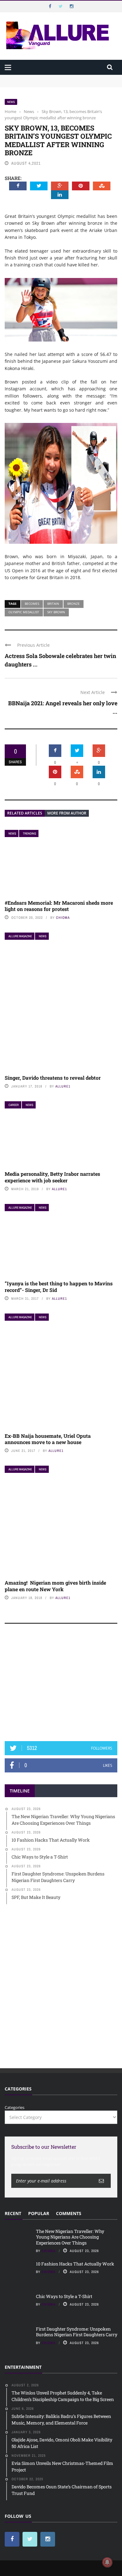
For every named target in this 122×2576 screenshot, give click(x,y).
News (11, 102)
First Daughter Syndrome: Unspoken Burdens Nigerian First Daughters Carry (77, 2332)
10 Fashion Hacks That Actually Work (75, 2264)
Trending (29, 833)
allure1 (63, 1086)
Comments (69, 2213)
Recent (13, 2213)
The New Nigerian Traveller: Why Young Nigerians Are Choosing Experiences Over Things (58, 81)
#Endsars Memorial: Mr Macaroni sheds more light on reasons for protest (59, 906)
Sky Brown (56, 612)
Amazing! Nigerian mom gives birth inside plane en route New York (55, 1586)
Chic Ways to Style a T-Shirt (64, 2296)
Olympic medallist (24, 612)
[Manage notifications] (107, 2562)
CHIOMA (63, 918)
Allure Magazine (20, 936)
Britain (53, 604)
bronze (74, 604)
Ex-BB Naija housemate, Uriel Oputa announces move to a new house (48, 1439)
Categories (15, 2107)
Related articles (25, 813)
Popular (39, 2213)
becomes (32, 604)
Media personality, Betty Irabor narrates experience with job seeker (52, 1177)
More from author (67, 813)
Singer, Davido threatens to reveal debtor (53, 1078)
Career (14, 1105)
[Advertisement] (61, 1685)
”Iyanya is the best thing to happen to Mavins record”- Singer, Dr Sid (59, 1287)
